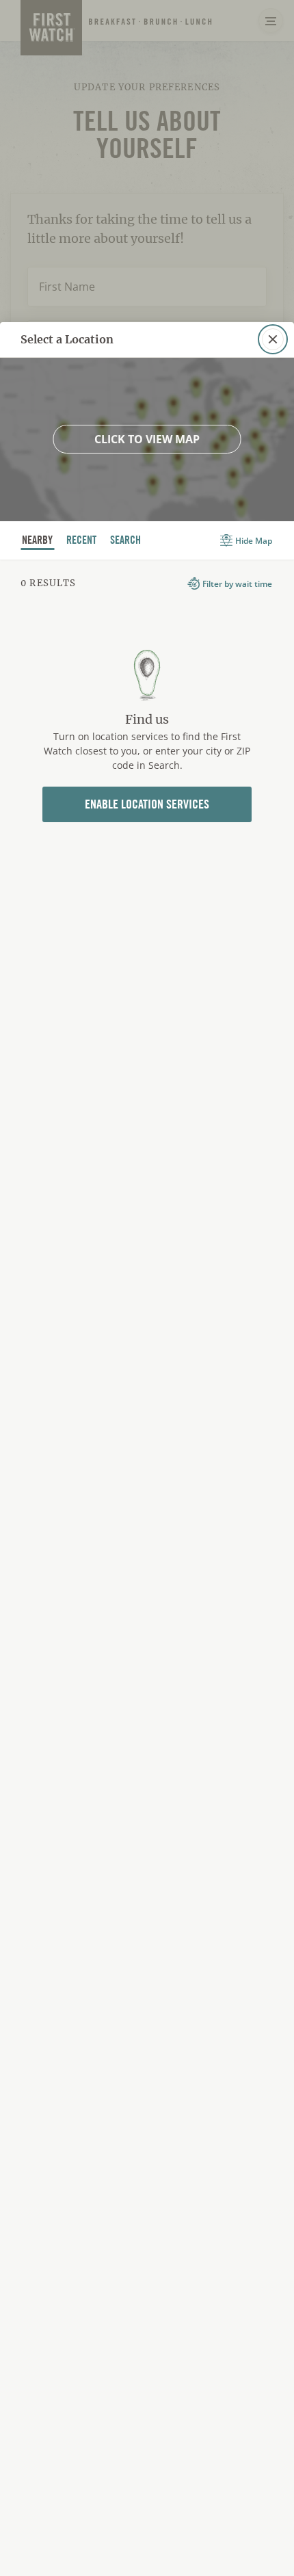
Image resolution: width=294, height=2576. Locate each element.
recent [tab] (82, 541)
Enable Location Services (147, 804)
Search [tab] (126, 541)
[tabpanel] (147, 722)
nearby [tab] (38, 541)
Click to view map (147, 439)
